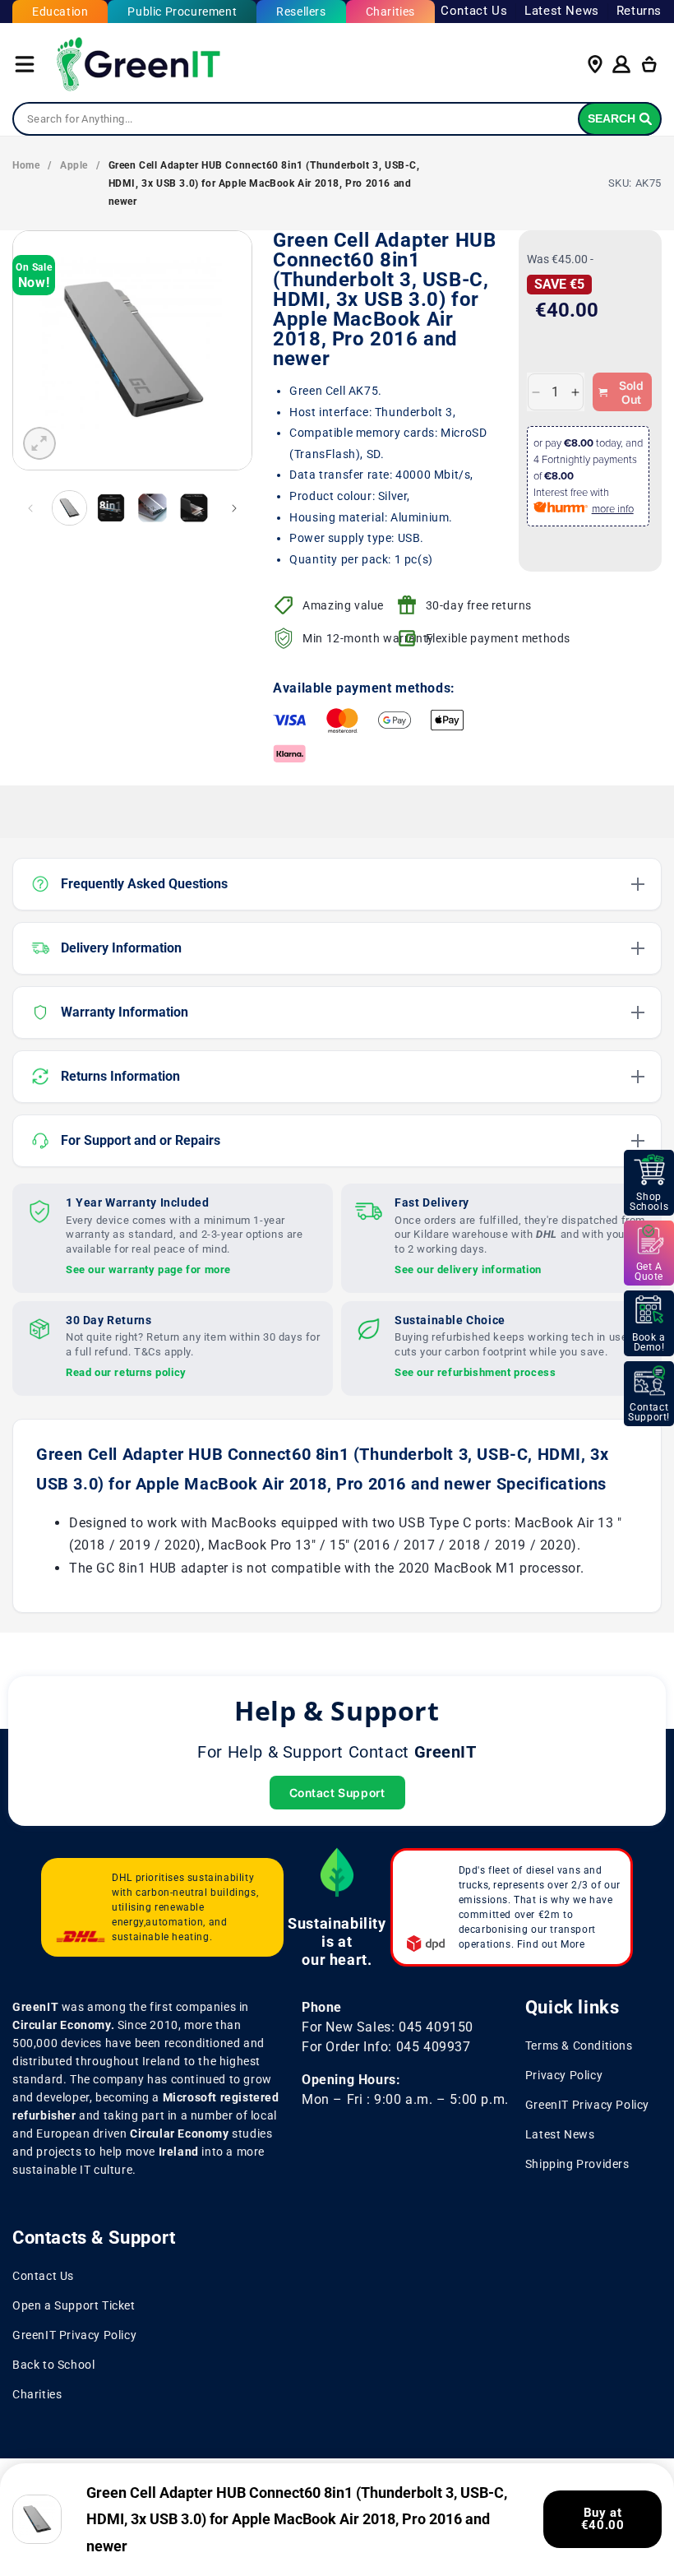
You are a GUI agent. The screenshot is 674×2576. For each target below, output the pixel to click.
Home (26, 165)
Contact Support (337, 1793)
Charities (390, 12)
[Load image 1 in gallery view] (69, 508)
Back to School (53, 2365)
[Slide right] (234, 508)
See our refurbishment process (475, 1372)
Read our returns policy (126, 1372)
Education (60, 12)
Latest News (562, 11)
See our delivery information (468, 1269)
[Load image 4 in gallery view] (194, 508)
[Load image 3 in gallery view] (152, 508)
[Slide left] (30, 508)
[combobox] (337, 119)
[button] (25, 64)
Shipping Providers (577, 2164)
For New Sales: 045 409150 (388, 2027)
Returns (639, 11)
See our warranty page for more (148, 1269)
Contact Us (474, 11)
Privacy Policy (564, 2075)
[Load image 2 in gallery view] (111, 508)
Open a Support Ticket (74, 2305)
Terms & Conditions (579, 2046)
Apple (74, 165)
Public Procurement (182, 12)
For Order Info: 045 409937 (386, 2047)
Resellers (301, 12)
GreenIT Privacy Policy (587, 2105)
